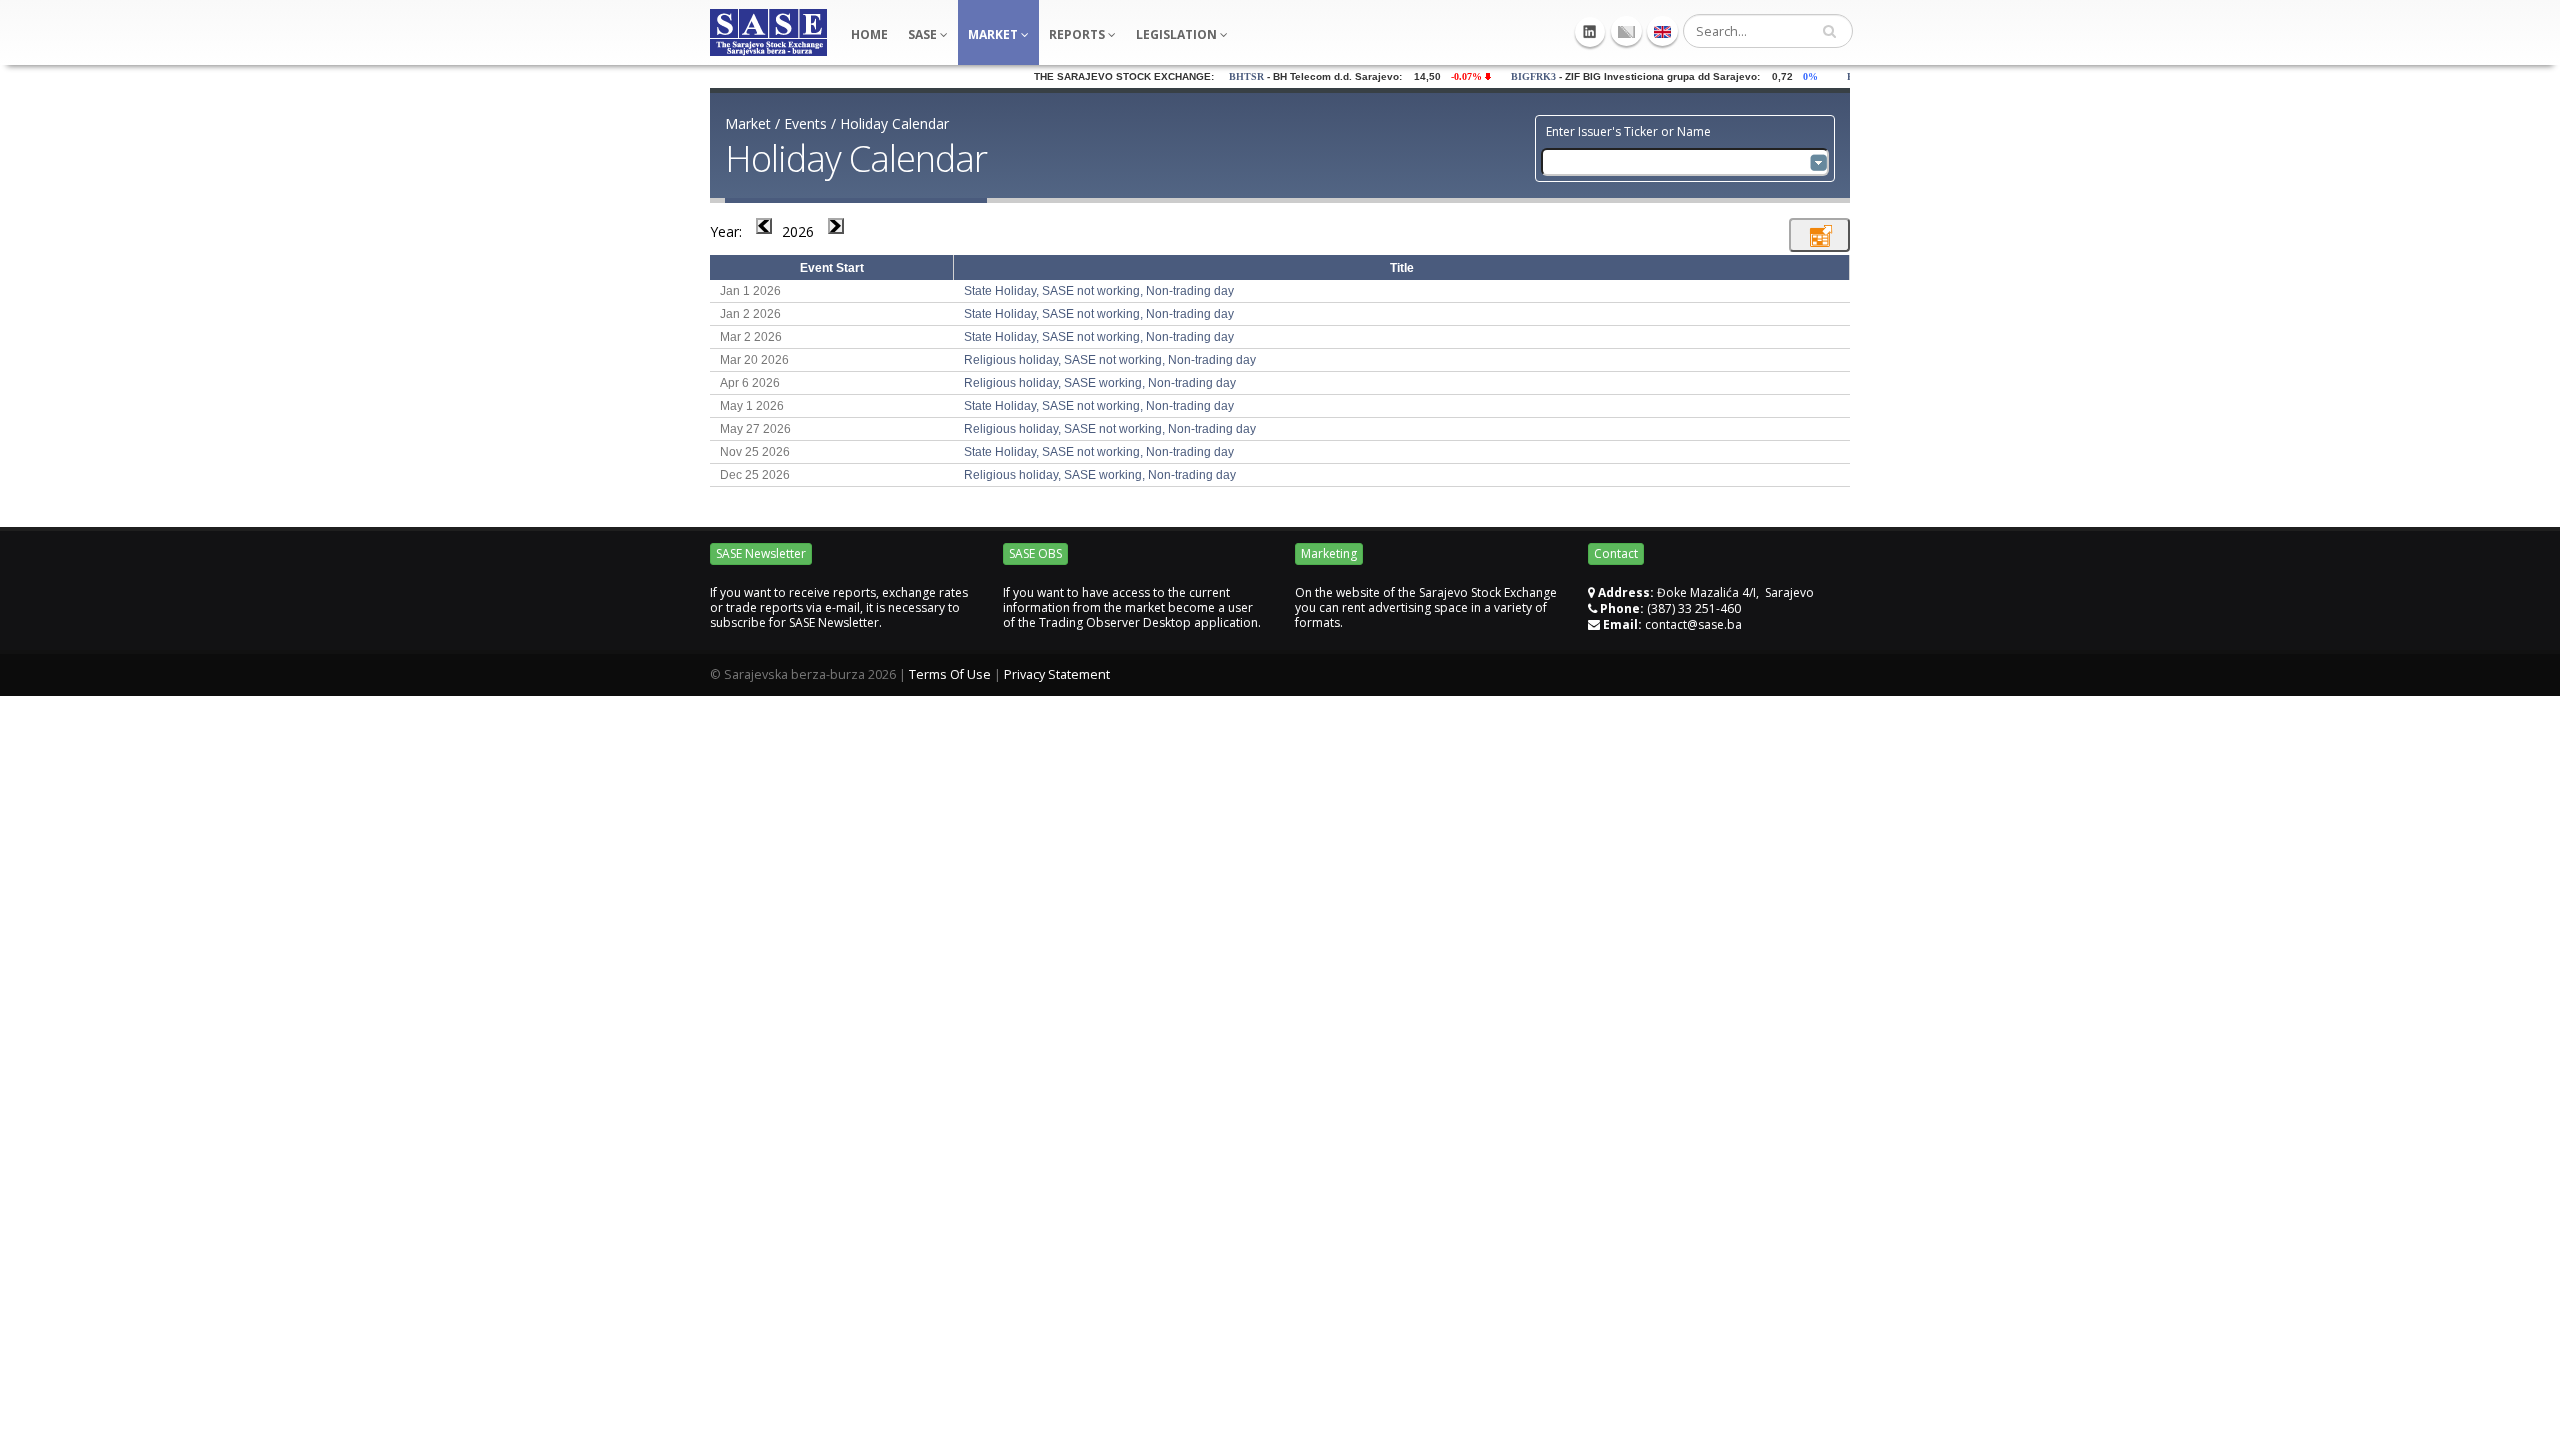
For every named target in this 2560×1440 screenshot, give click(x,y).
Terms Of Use (950, 674)
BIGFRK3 (1504, 76)
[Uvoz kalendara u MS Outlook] (1819, 235)
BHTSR (1217, 76)
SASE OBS (1035, 553)
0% (1786, 76)
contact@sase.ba (1693, 624)
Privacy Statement (1057, 674)
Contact (1616, 553)
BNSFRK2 (1841, 76)
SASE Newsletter (761, 553)
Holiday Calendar (894, 123)
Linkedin (1590, 32)
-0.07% (1442, 76)
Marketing (1329, 553)
